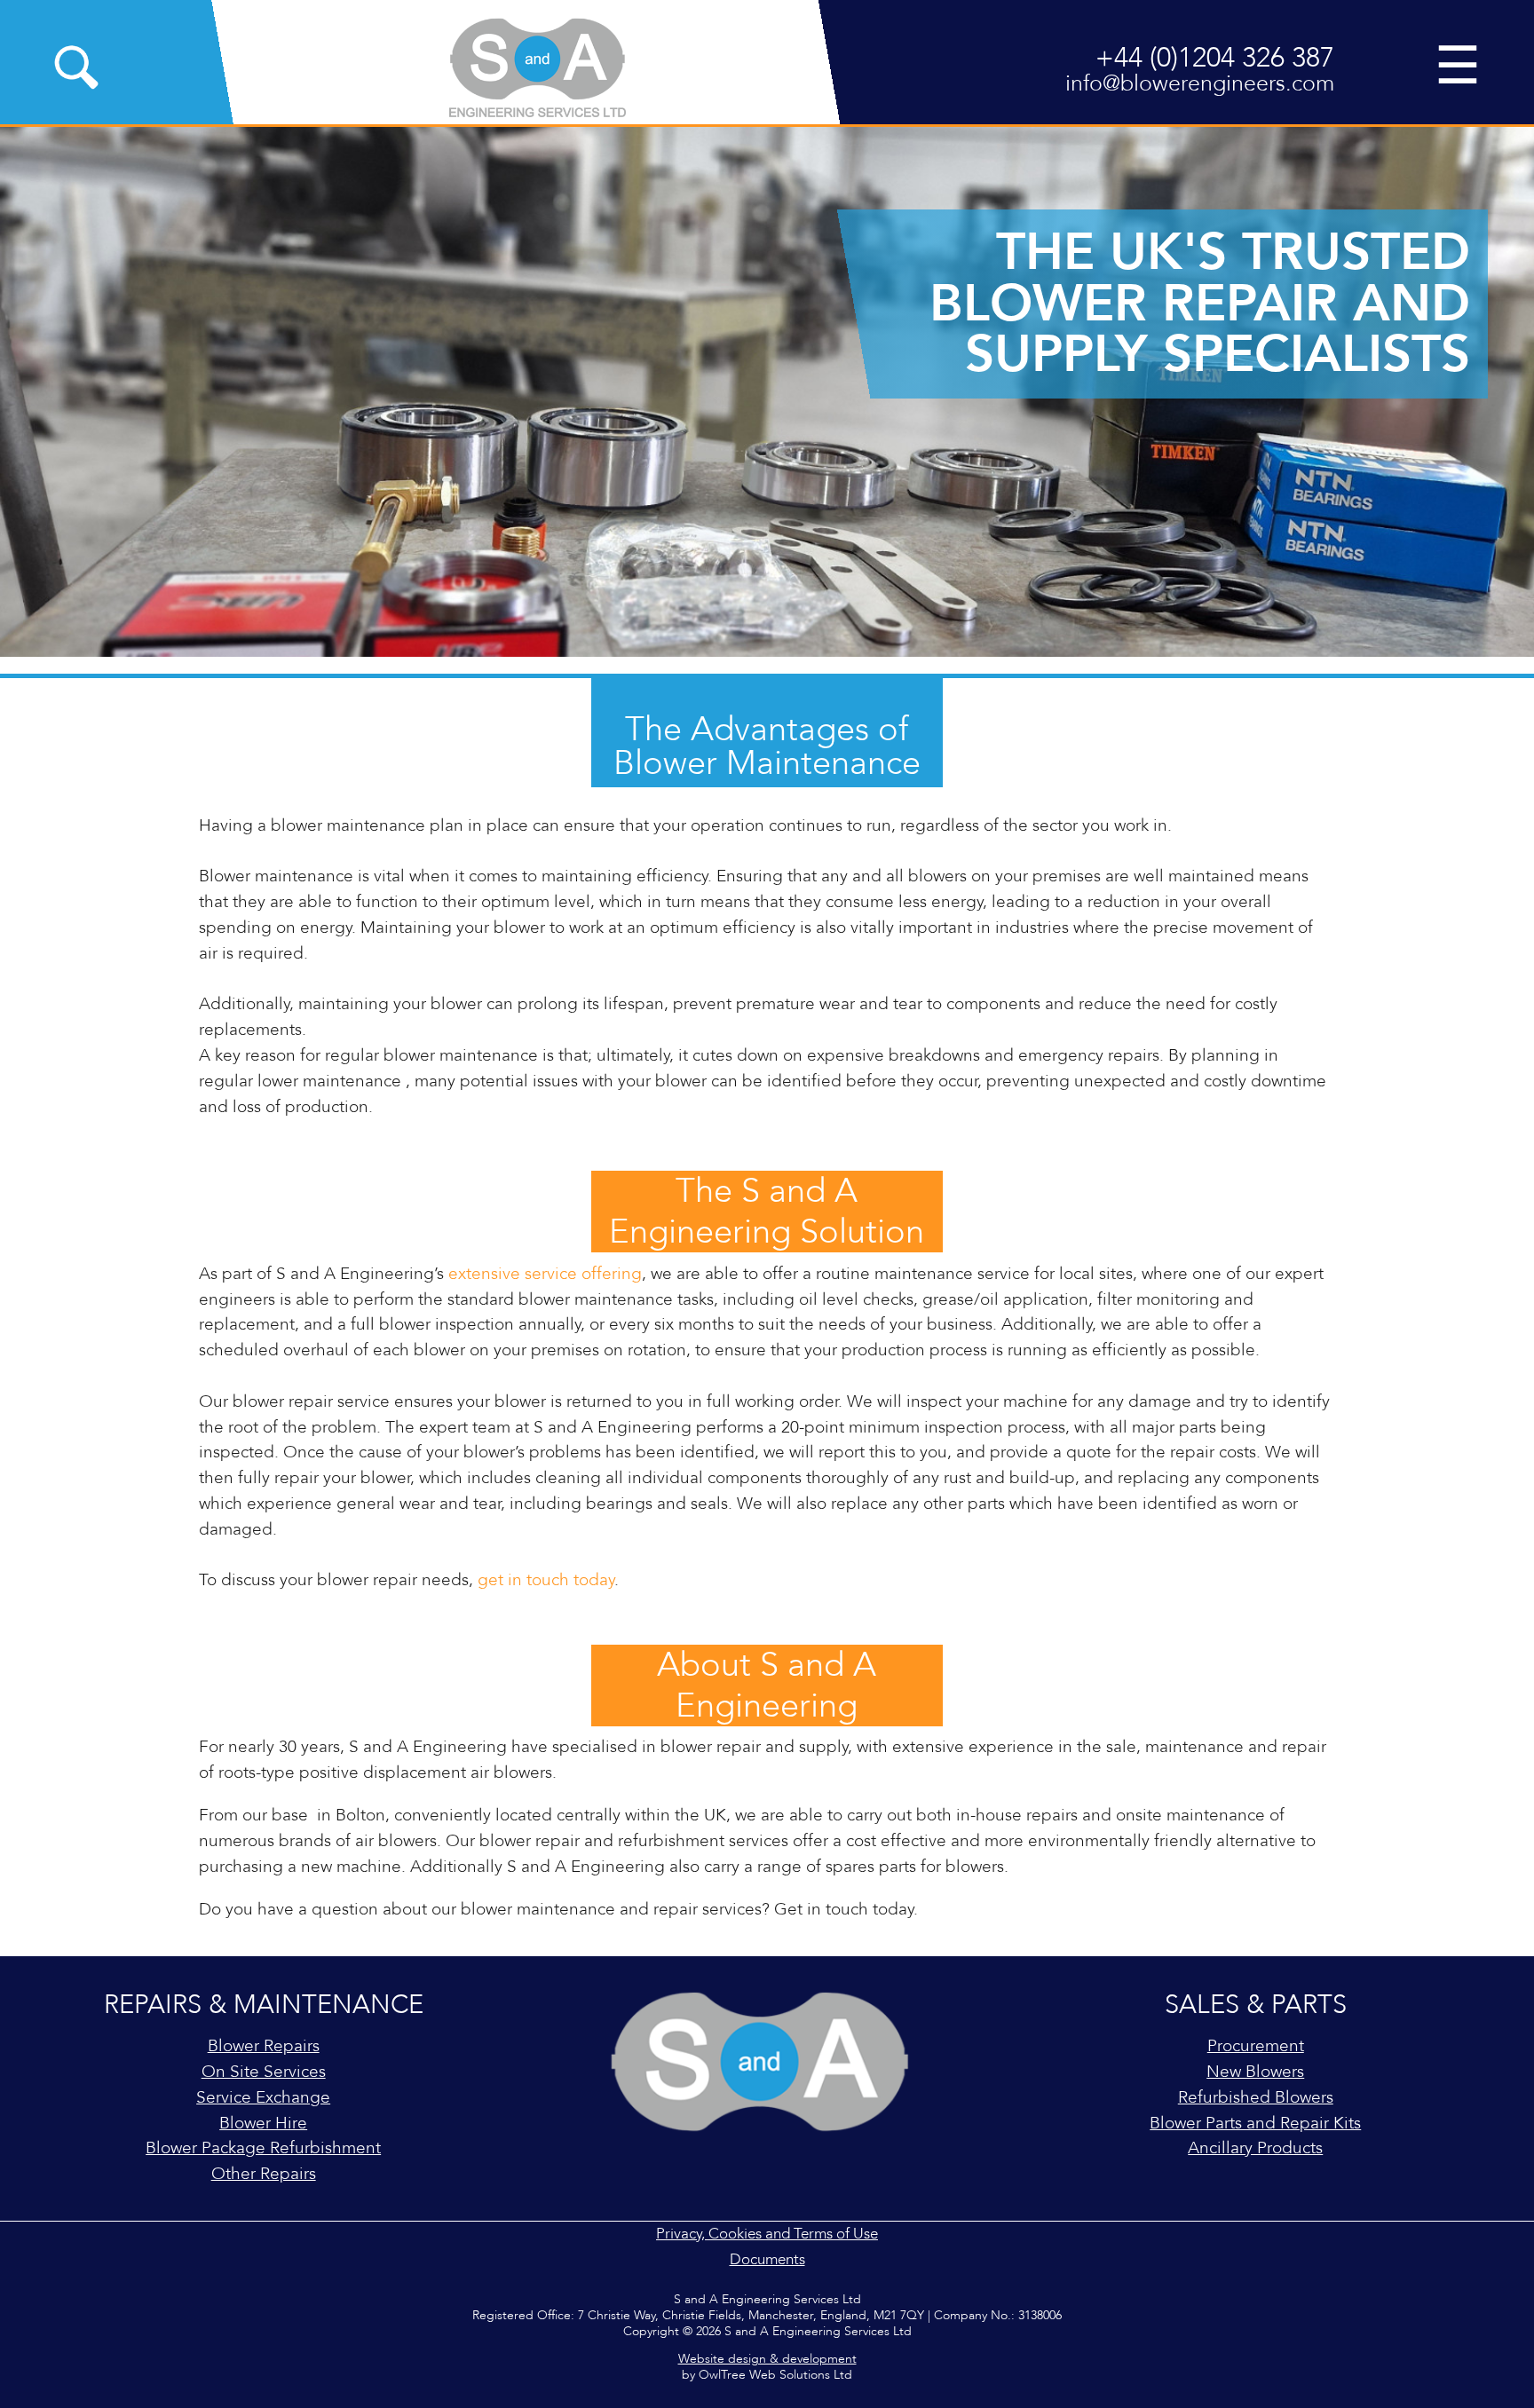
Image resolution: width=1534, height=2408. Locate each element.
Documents (767, 2259)
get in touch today (546, 1580)
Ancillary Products (1255, 2148)
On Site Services (264, 2072)
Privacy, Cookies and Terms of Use (767, 2234)
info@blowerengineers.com (1200, 84)
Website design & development (767, 2359)
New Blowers (1255, 2072)
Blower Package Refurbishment (263, 2148)
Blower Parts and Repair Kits (1255, 2123)
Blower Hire (263, 2123)
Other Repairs (264, 2174)
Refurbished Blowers (1256, 2097)
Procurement (1256, 2046)
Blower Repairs (264, 2046)
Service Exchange (263, 2097)
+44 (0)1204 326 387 (1215, 58)
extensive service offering (545, 1274)
